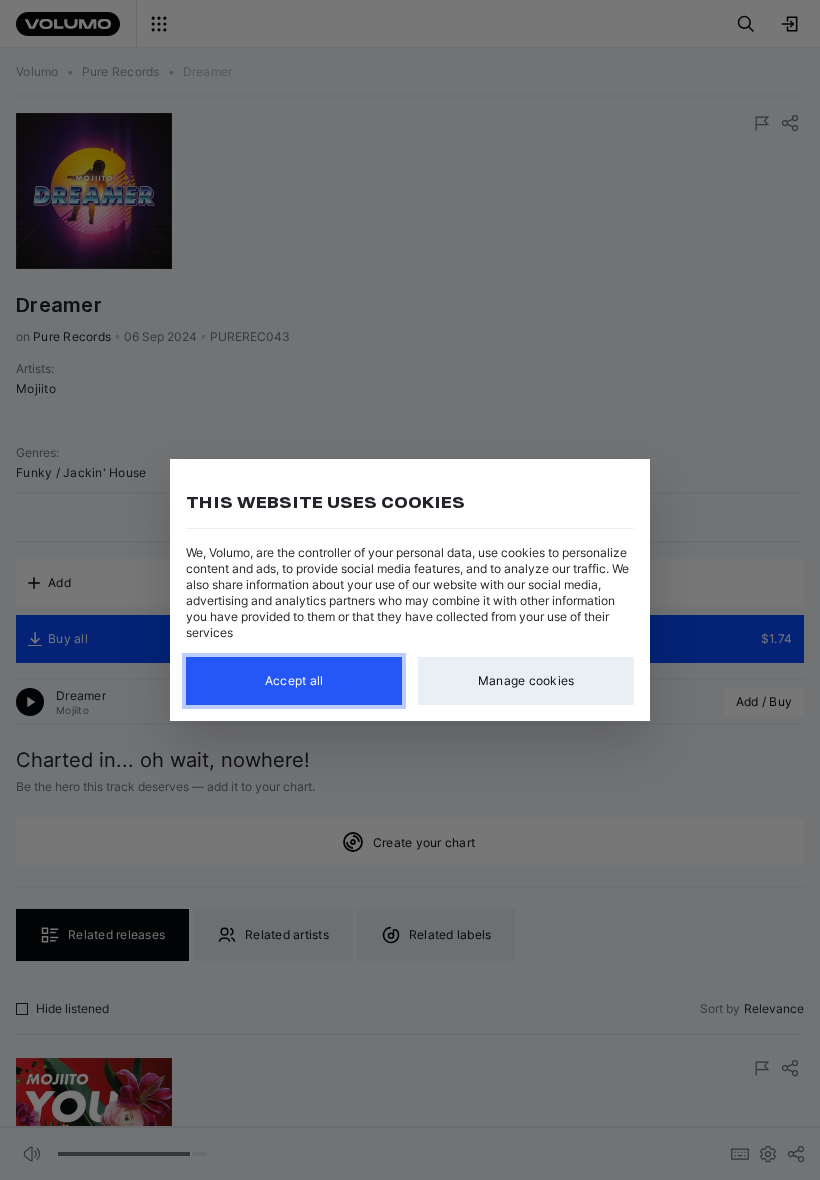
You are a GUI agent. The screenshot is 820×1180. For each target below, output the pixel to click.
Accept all (294, 680)
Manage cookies (526, 680)
